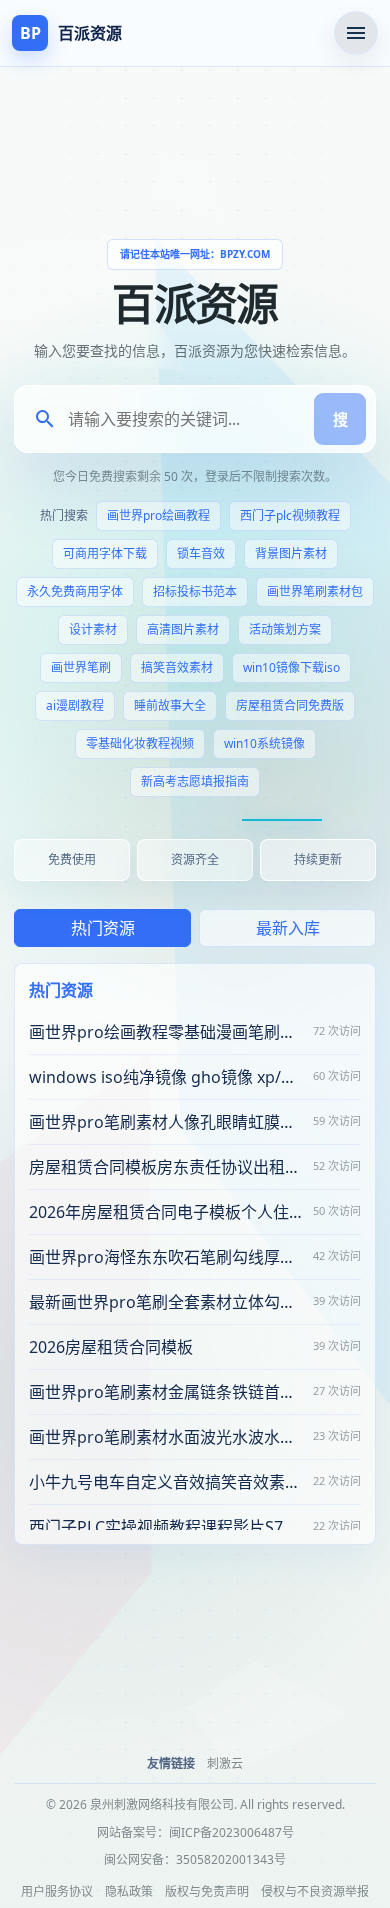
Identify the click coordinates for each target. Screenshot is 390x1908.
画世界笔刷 (81, 667)
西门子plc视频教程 (290, 515)
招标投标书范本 (195, 591)
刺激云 (225, 1763)
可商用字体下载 (105, 553)
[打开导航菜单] (356, 33)
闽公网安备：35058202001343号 (195, 1859)
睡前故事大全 (170, 705)
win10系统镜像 (264, 743)
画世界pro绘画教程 (158, 515)
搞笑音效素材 (177, 667)
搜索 (340, 419)
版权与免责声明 (207, 1891)
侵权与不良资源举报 (315, 1891)
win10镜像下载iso (291, 667)
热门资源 (103, 928)
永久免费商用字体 (75, 591)
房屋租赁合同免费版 (290, 705)
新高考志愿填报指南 (195, 781)
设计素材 (93, 629)
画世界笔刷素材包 (315, 591)
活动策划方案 (285, 629)
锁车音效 (201, 553)
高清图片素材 (183, 629)
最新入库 (288, 928)
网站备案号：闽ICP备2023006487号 (195, 1832)
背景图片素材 (291, 553)
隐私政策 (129, 1891)
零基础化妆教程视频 (140, 743)
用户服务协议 (57, 1891)
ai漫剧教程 (75, 705)
